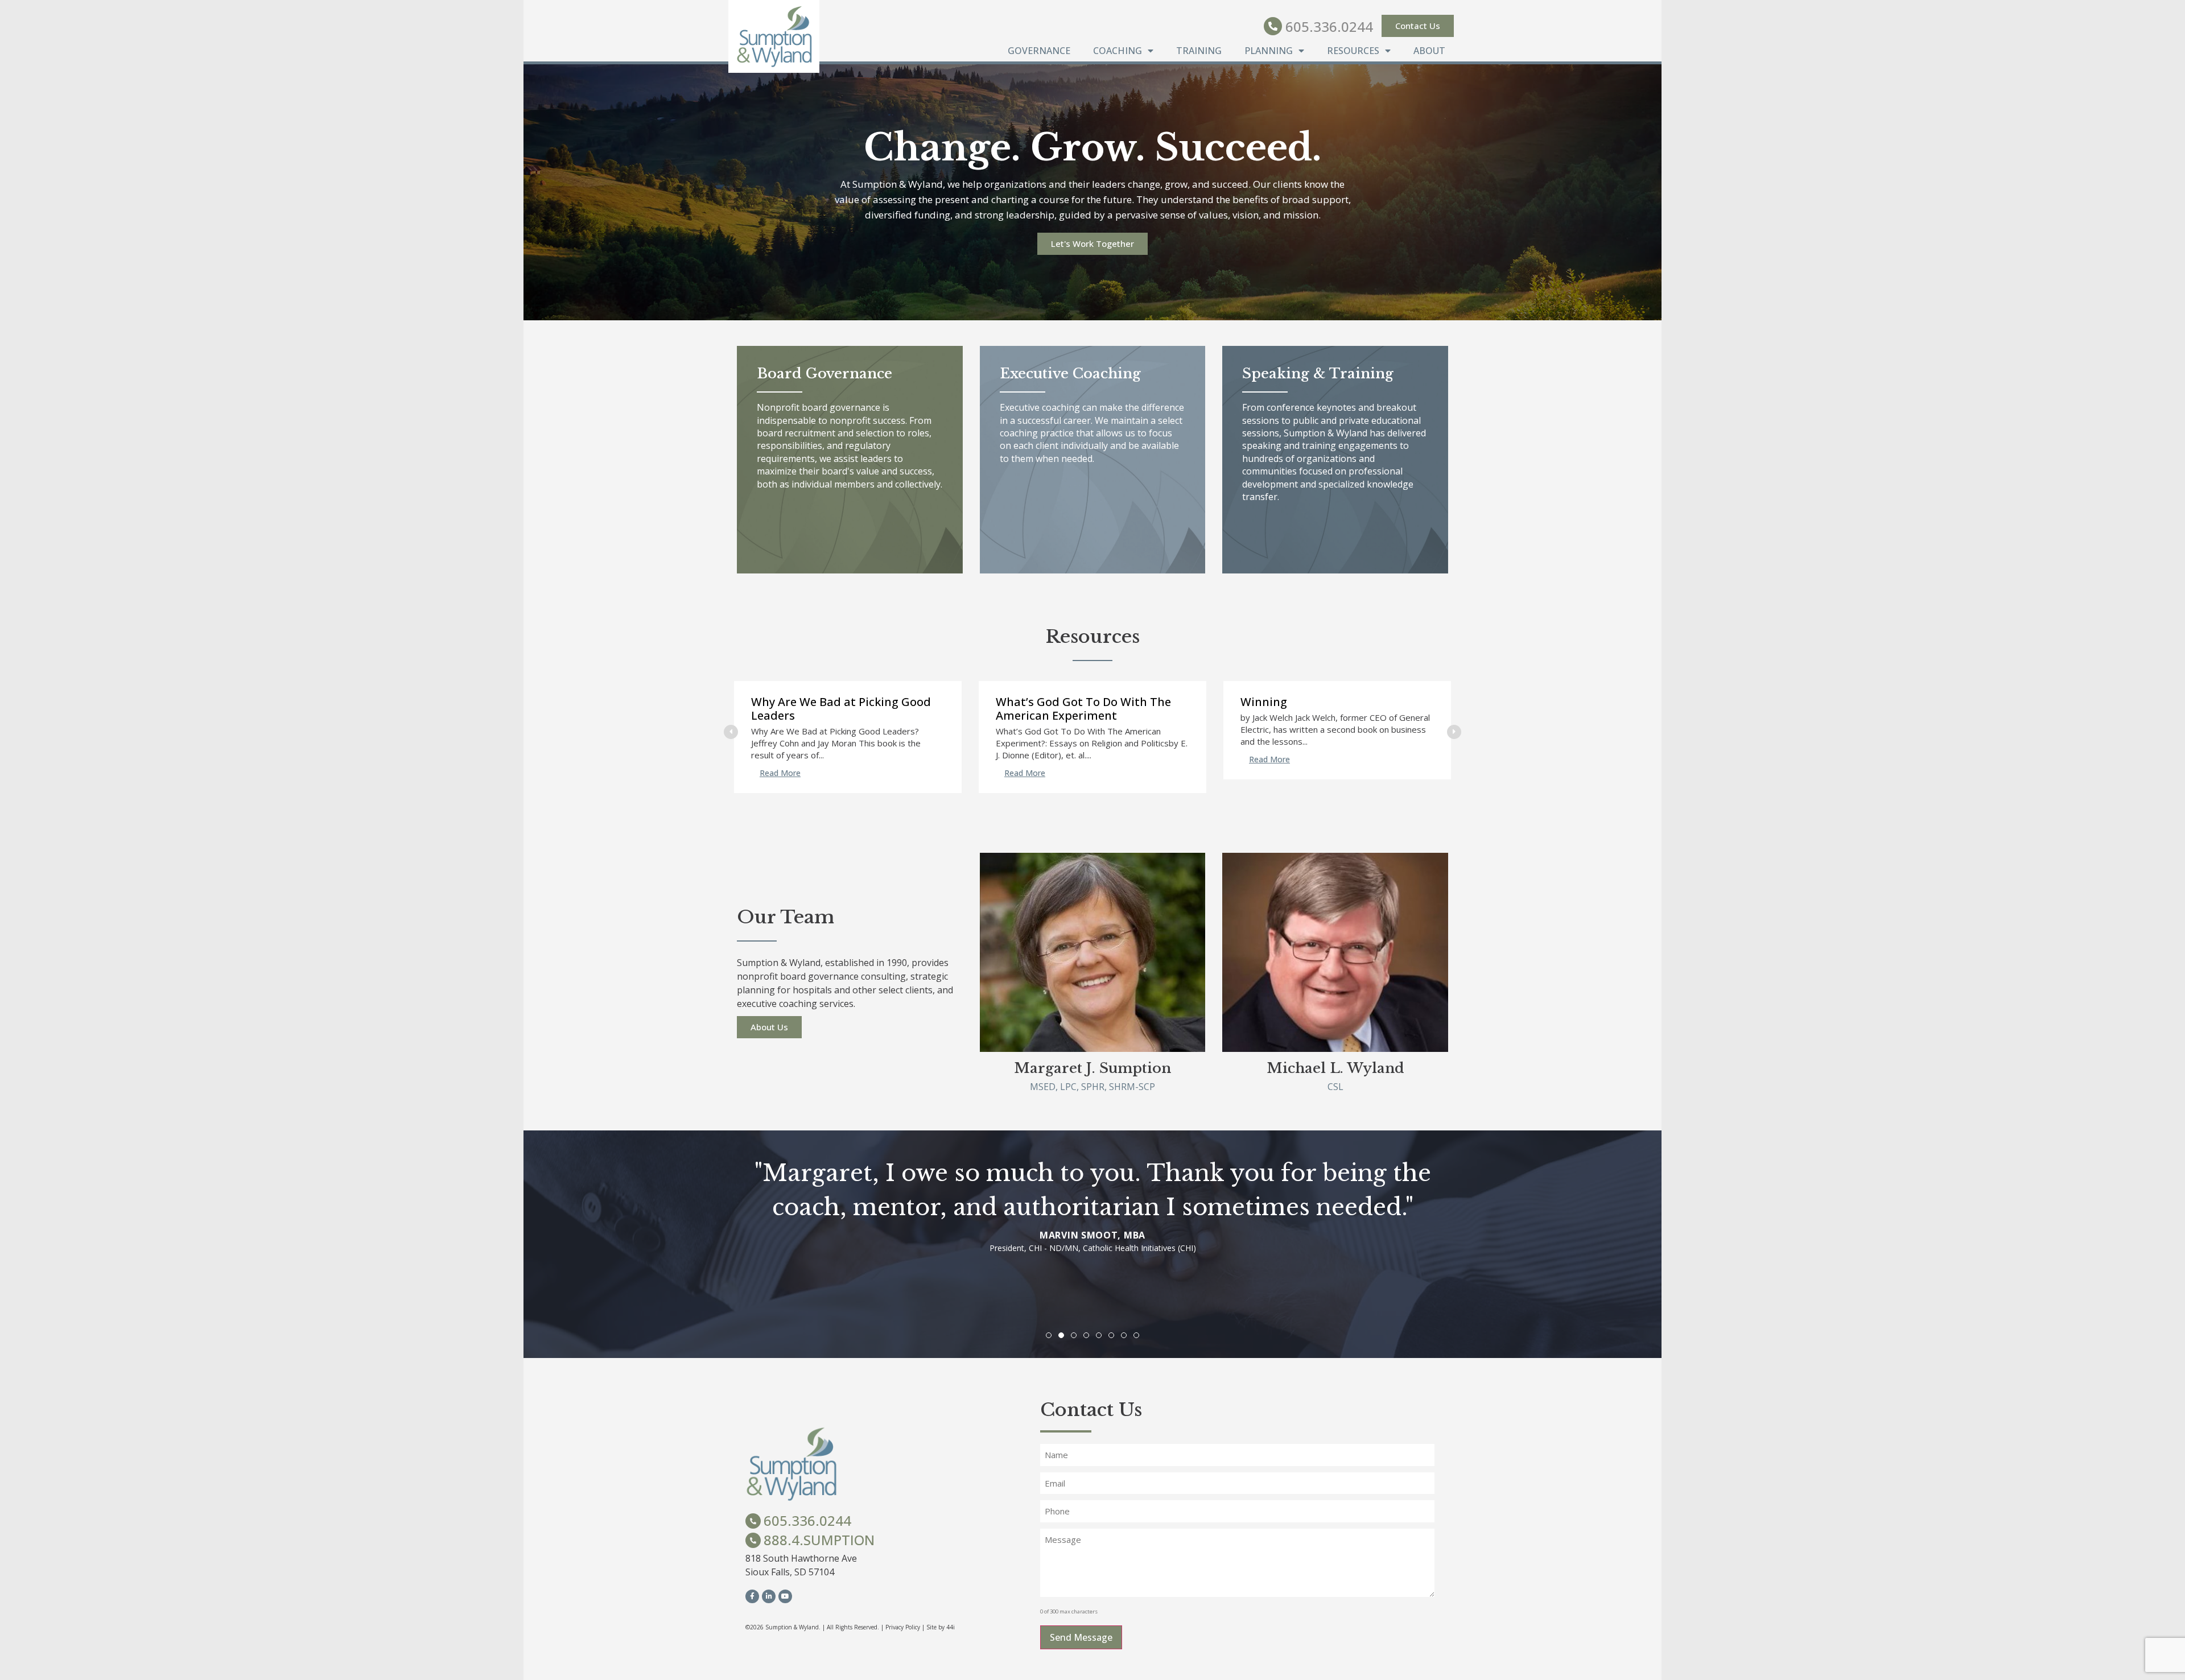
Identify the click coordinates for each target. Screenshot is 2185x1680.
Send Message (1081, 1637)
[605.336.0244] (1273, 26)
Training (1199, 51)
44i (951, 1627)
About (1429, 51)
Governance (1039, 51)
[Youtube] (785, 1596)
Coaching (1118, 51)
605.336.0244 (1329, 26)
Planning (1269, 51)
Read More (780, 773)
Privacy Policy (903, 1627)
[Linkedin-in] (769, 1596)
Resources (1353, 51)
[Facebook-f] (752, 1596)
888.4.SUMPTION (819, 1540)
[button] (1454, 732)
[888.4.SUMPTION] (753, 1540)
